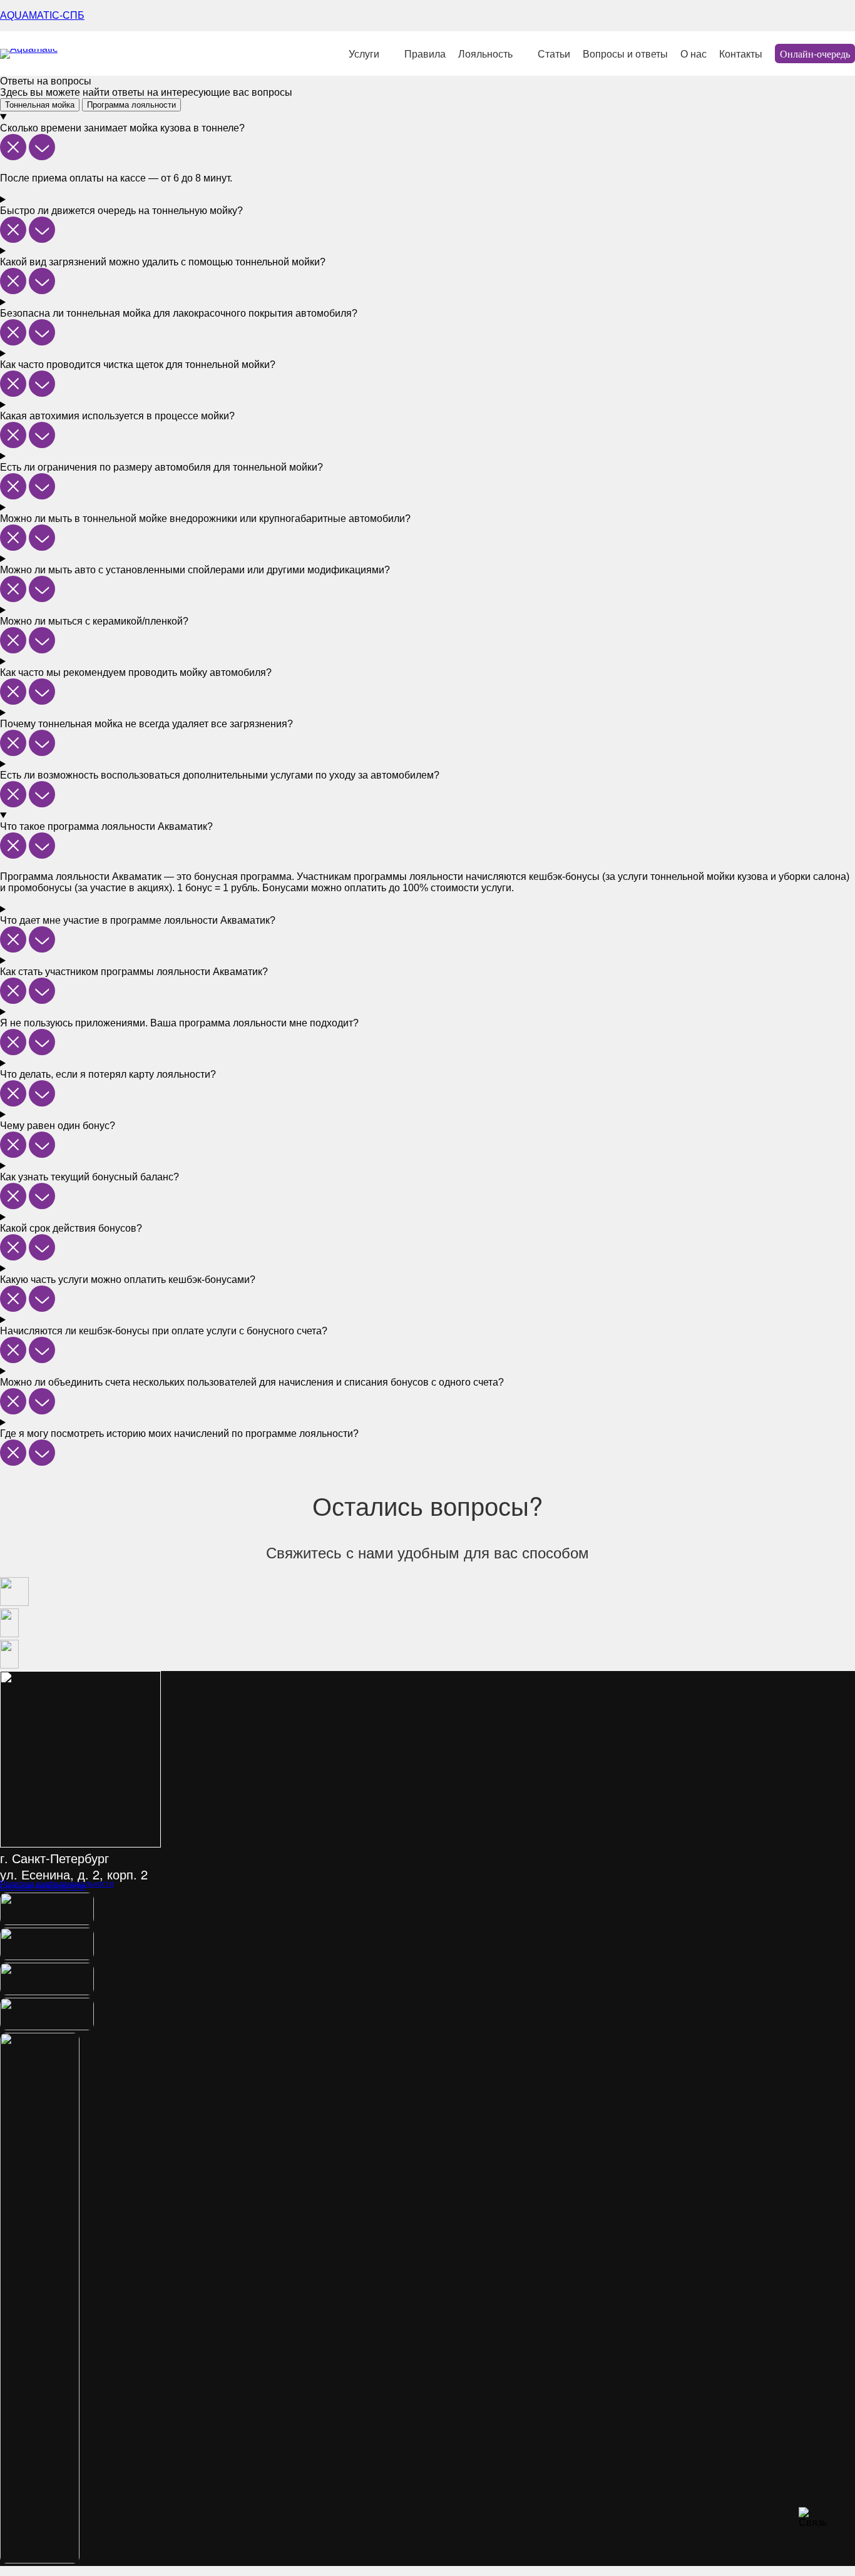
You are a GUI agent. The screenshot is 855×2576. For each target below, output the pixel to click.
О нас (694, 54)
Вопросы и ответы (625, 54)
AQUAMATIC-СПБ (42, 15)
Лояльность (485, 54)
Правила (425, 54)
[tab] (40, 105)
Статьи (554, 54)
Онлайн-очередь (815, 54)
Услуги (364, 54)
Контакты (741, 54)
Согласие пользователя (43, 1887)
